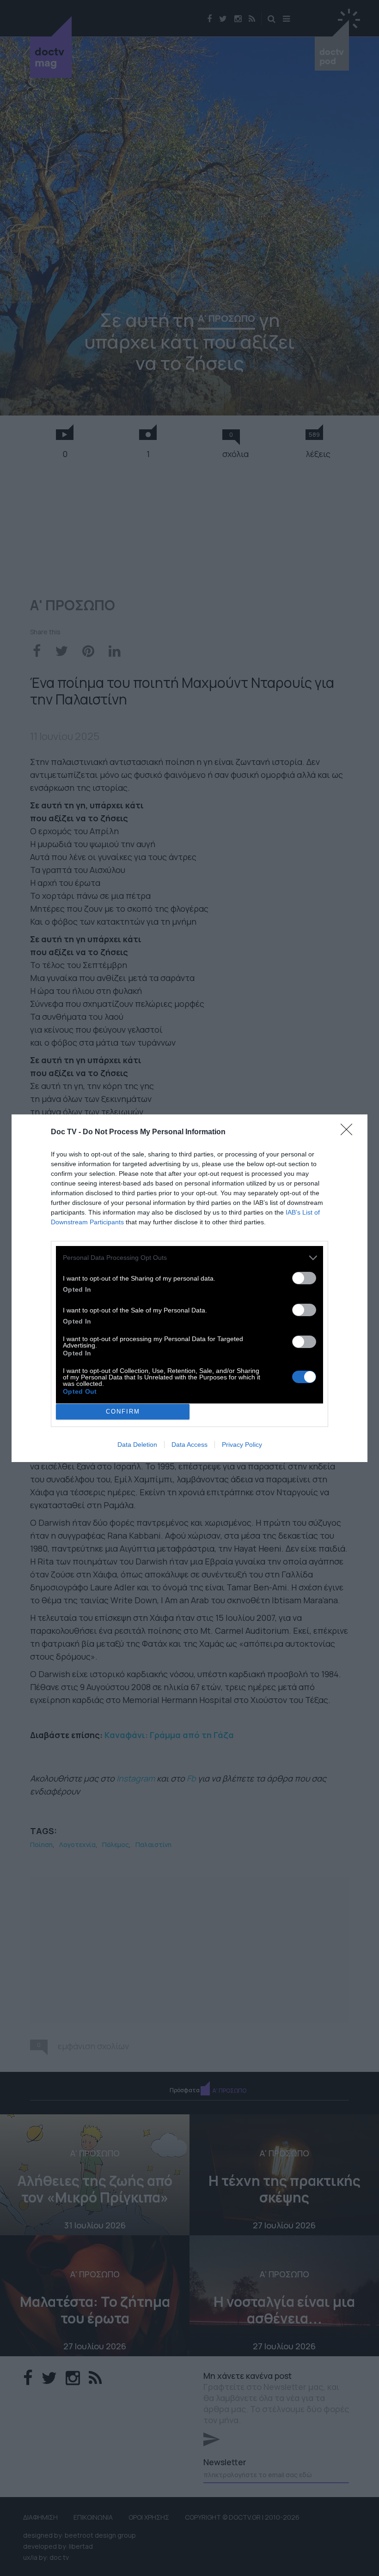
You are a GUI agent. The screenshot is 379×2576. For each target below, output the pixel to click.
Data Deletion (137, 1444)
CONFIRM (123, 1411)
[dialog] (189, 1288)
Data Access (189, 1444)
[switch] (304, 1278)
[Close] (349, 1132)
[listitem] (189, 1258)
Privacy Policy (242, 1444)
